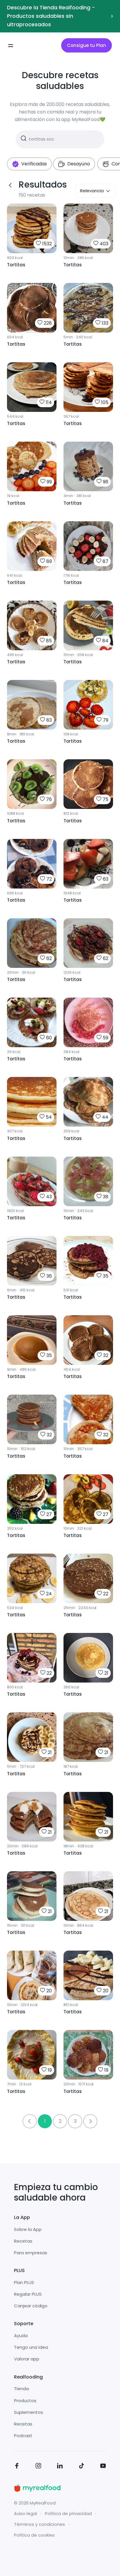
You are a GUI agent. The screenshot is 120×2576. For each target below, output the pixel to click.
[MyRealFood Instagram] (38, 2467)
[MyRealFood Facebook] (17, 2467)
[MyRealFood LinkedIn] (60, 2467)
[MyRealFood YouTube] (103, 2467)
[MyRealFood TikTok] (82, 2467)
